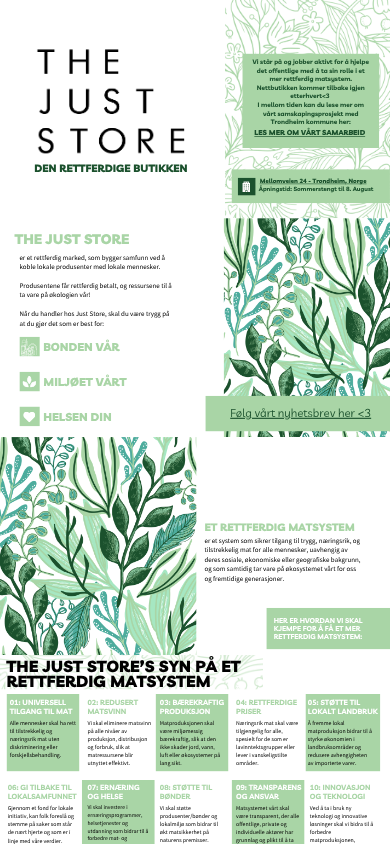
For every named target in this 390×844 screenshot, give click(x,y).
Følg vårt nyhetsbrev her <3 (300, 413)
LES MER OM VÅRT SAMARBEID (309, 133)
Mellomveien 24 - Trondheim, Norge (313, 180)
